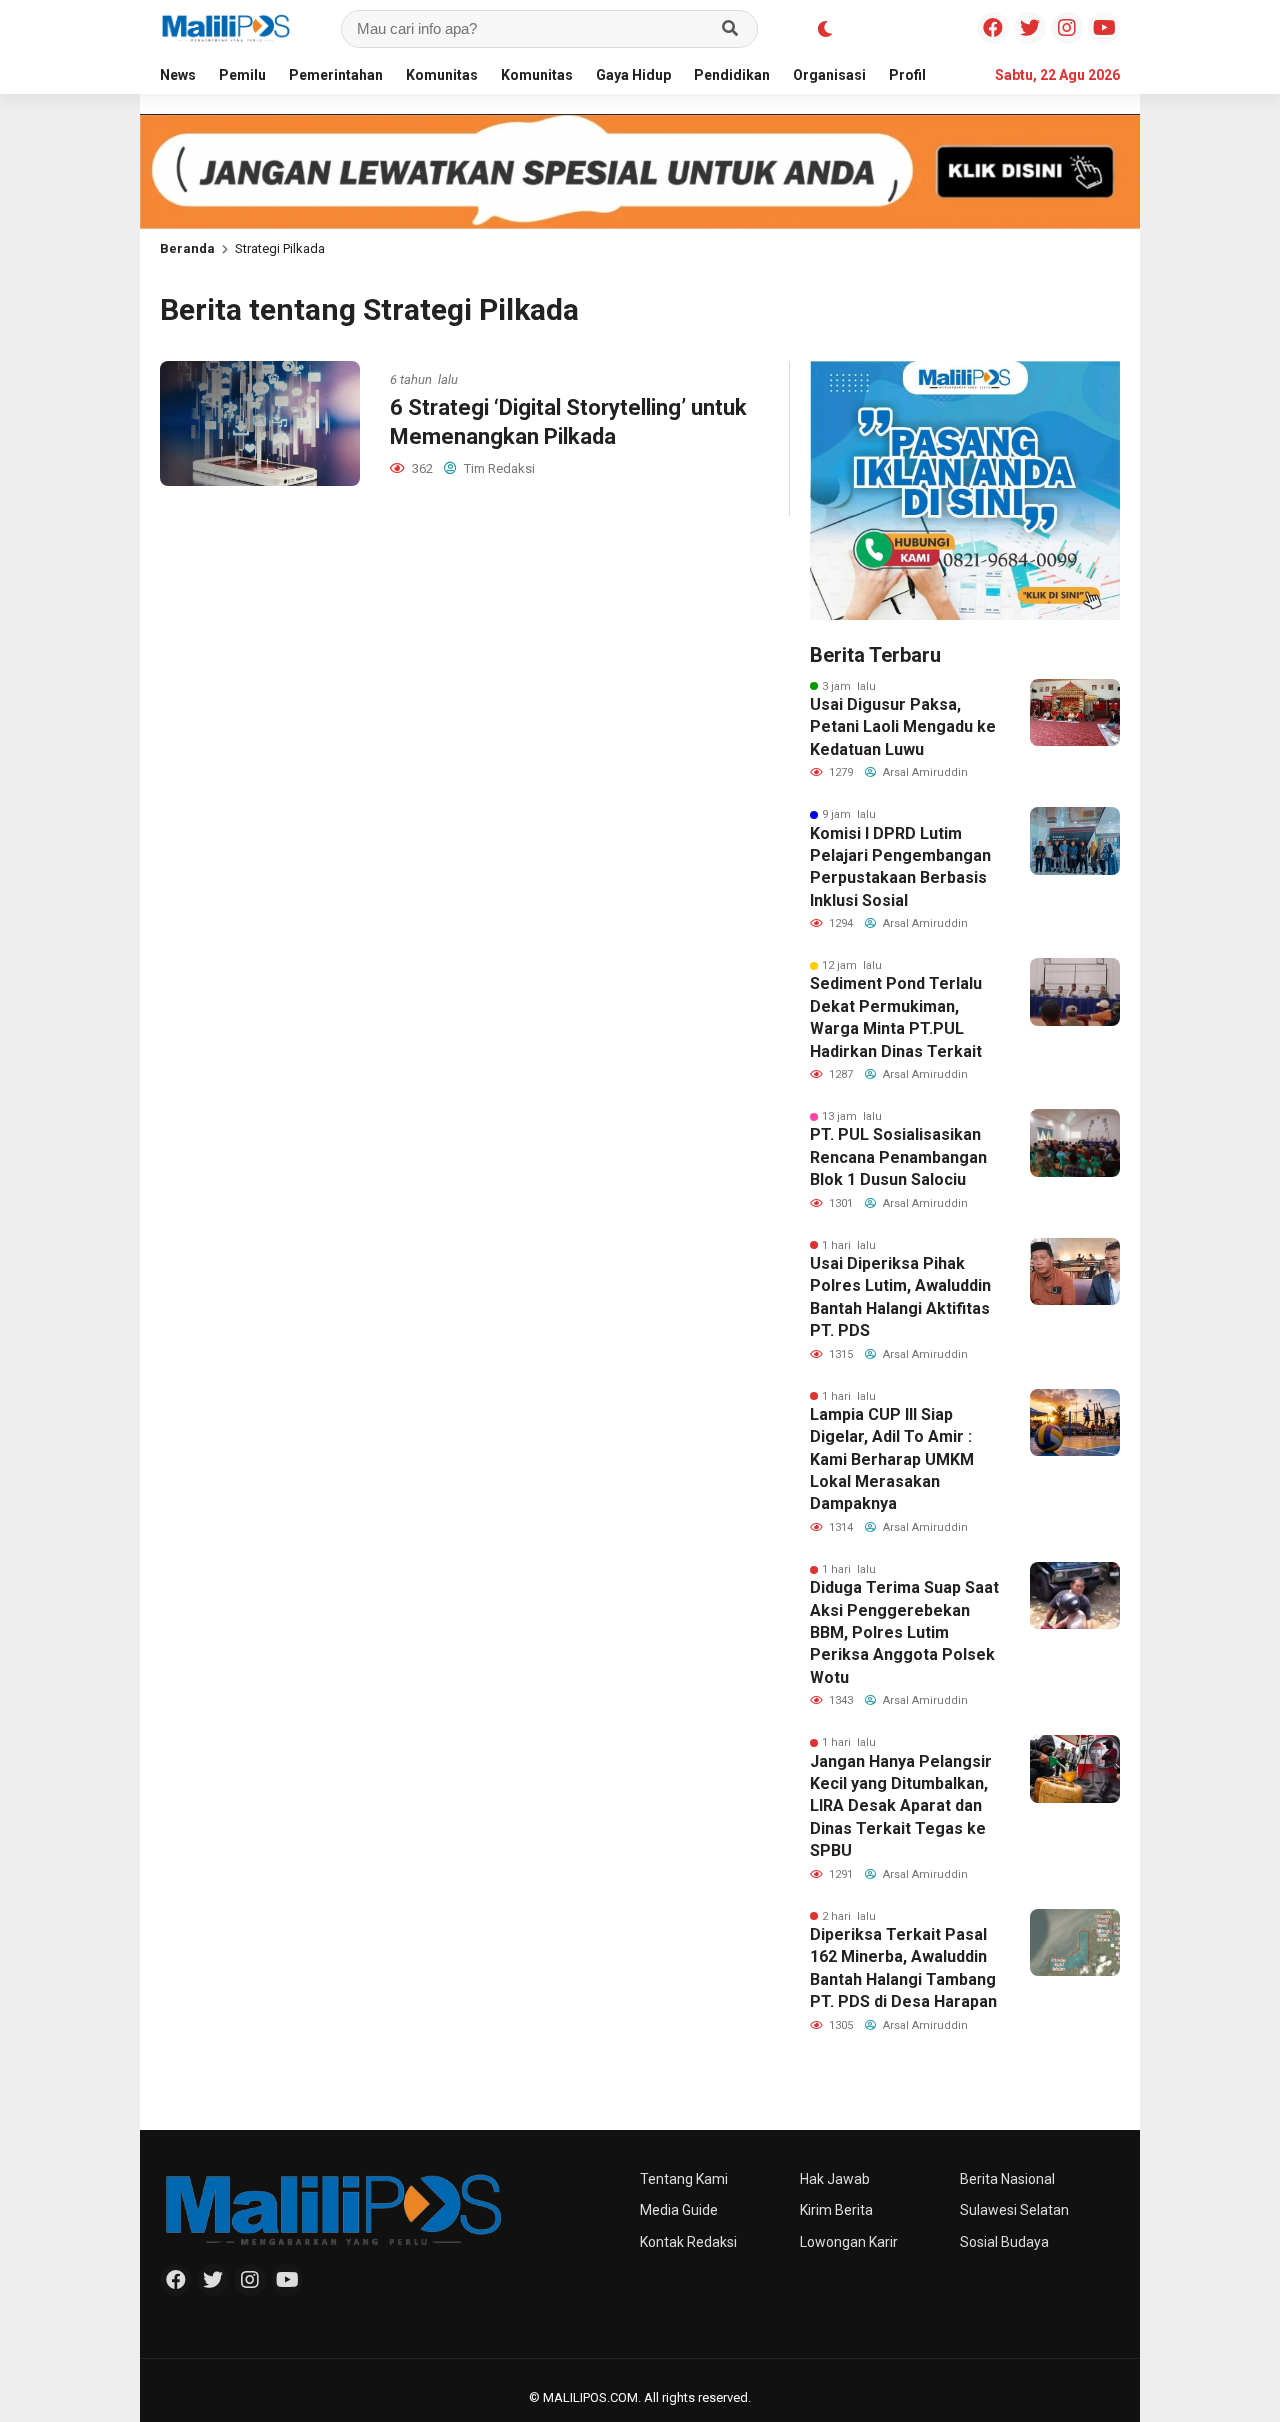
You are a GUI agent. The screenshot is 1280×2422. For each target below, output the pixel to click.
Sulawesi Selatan (1014, 2210)
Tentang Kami (684, 2179)
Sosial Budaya (1004, 2242)
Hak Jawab (835, 2179)
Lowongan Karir (849, 2242)
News (178, 75)
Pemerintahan (336, 75)
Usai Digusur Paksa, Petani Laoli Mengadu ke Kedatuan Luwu (903, 727)
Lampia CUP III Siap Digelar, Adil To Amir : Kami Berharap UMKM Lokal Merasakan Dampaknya (892, 1459)
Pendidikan (732, 75)
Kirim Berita (836, 2210)
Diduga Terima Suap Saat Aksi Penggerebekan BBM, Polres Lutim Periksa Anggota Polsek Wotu (904, 1632)
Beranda (187, 248)
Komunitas (442, 75)
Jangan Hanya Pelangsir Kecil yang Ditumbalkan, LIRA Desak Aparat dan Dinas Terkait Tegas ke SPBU (901, 1806)
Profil (907, 75)
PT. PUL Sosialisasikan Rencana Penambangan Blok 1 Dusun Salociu (898, 1157)
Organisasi (829, 75)
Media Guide (679, 2210)
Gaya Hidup (633, 75)
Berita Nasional (1007, 2179)
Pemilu (242, 75)
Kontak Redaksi (688, 2242)
